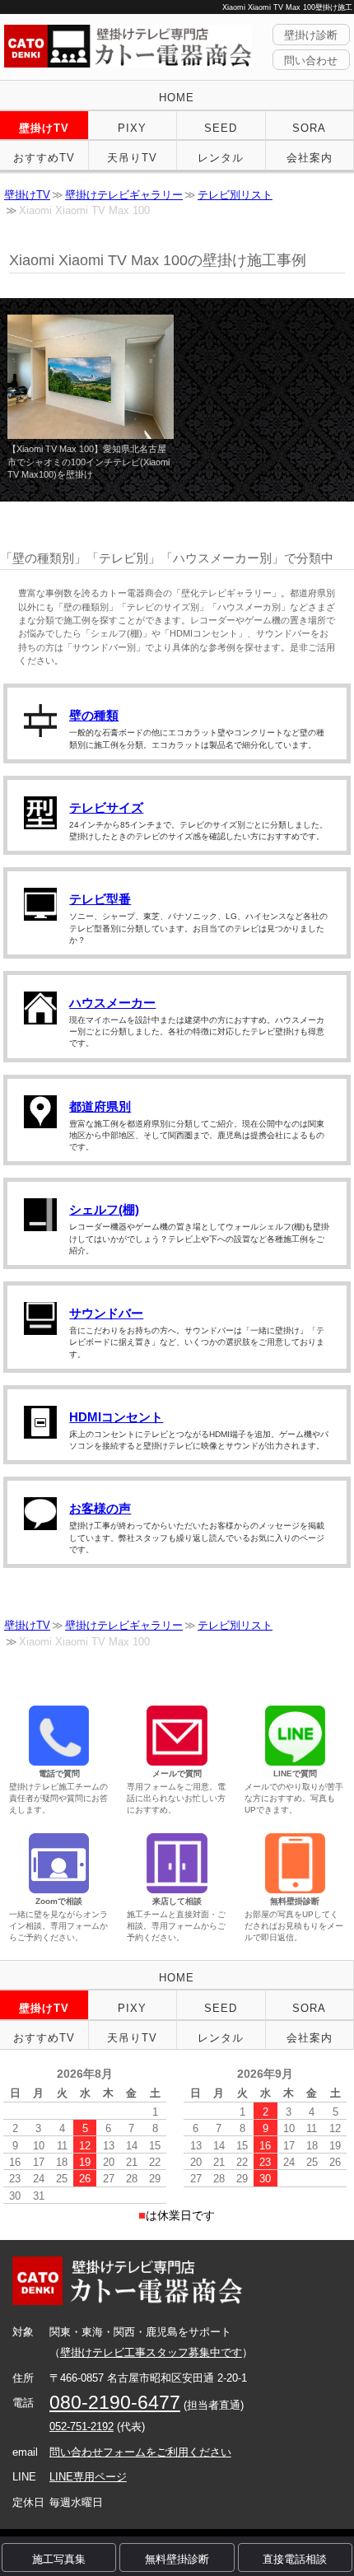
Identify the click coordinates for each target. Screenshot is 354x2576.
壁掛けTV (44, 128)
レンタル (221, 158)
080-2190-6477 (115, 2402)
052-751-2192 (82, 2427)
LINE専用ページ (88, 2477)
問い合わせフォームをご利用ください (140, 2452)
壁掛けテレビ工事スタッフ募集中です (151, 2352)
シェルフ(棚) (104, 1209)
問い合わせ (311, 61)
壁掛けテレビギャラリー (124, 195)
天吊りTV (132, 158)
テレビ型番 (100, 899)
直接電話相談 (295, 2559)
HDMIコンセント (116, 1417)
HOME (177, 98)
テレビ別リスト (235, 195)
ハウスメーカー (112, 1003)
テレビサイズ (106, 807)
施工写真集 (59, 2559)
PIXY (132, 128)
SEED (221, 128)
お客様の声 (100, 1508)
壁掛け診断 (311, 35)
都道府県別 (100, 1106)
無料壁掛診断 (177, 2559)
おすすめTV (44, 158)
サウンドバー (106, 1313)
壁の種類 (94, 715)
